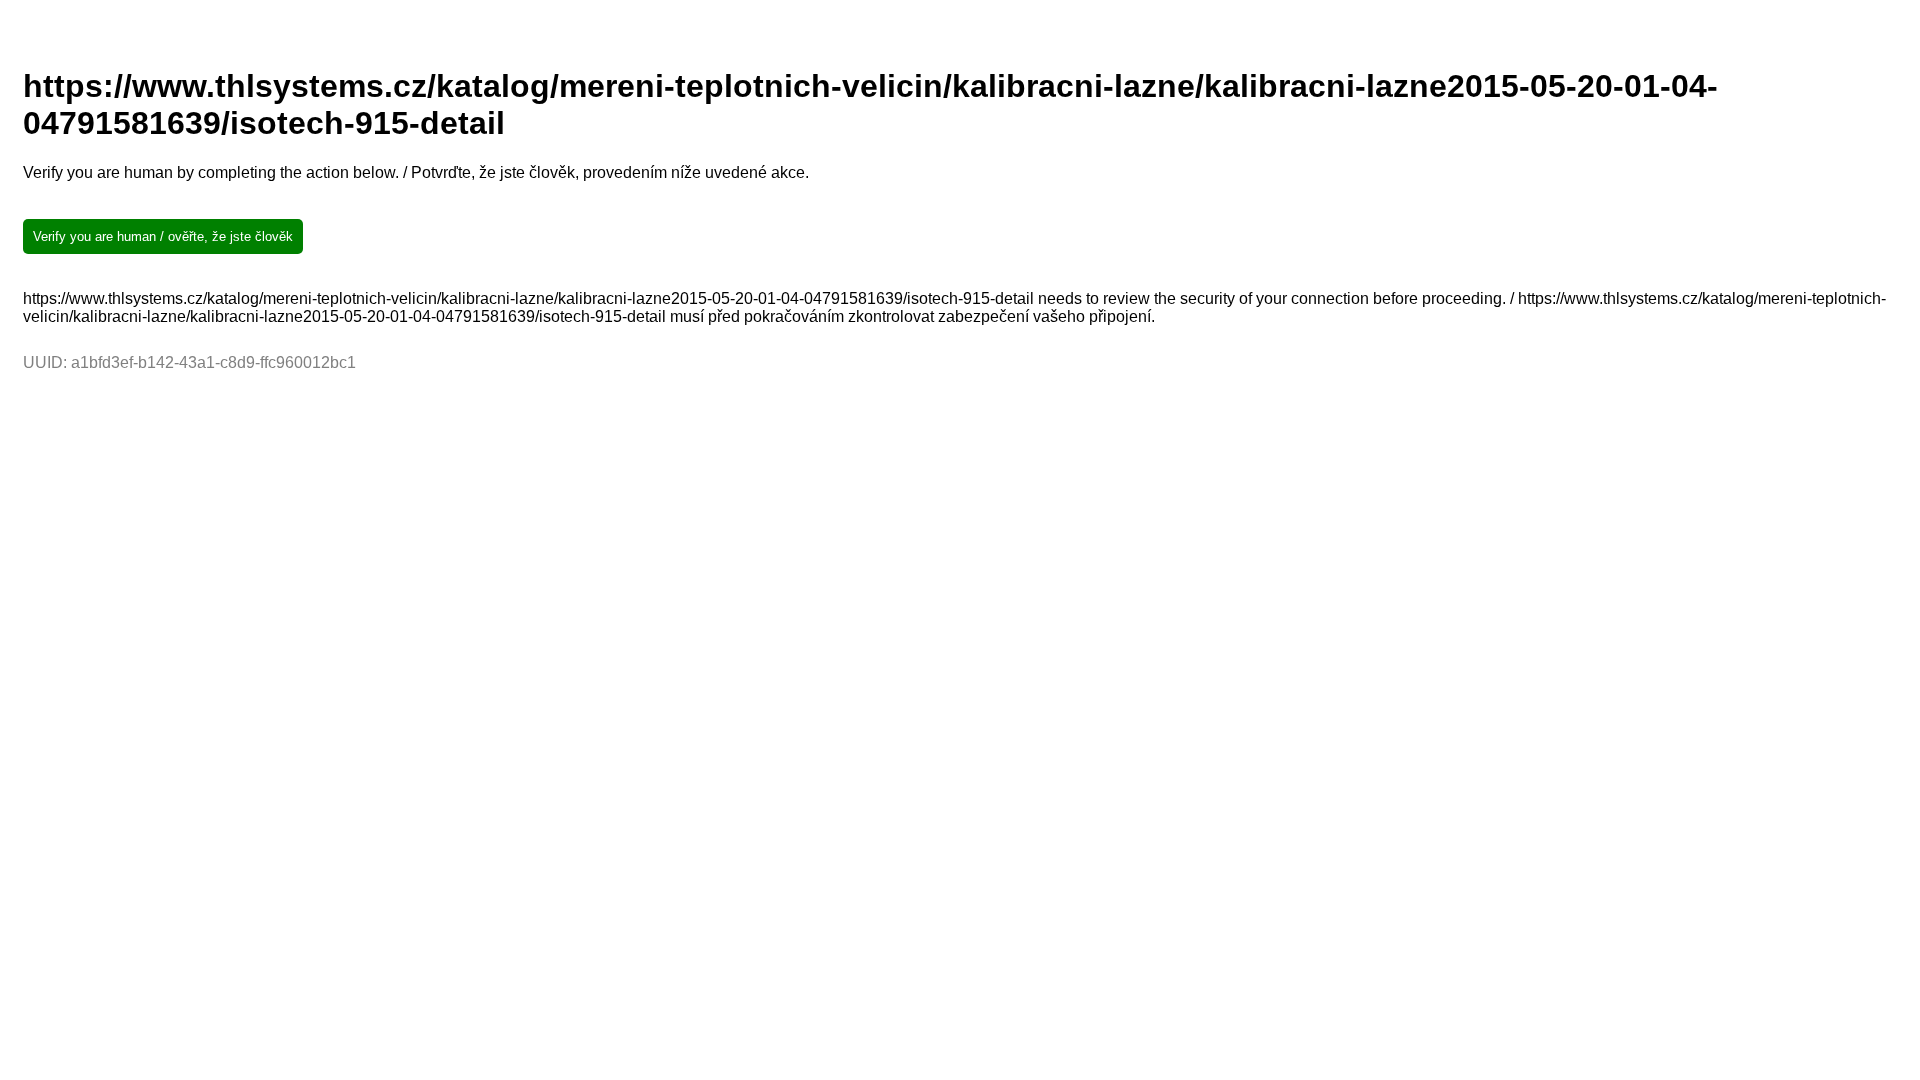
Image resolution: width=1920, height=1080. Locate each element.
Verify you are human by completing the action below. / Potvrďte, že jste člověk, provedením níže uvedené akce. (416, 172)
